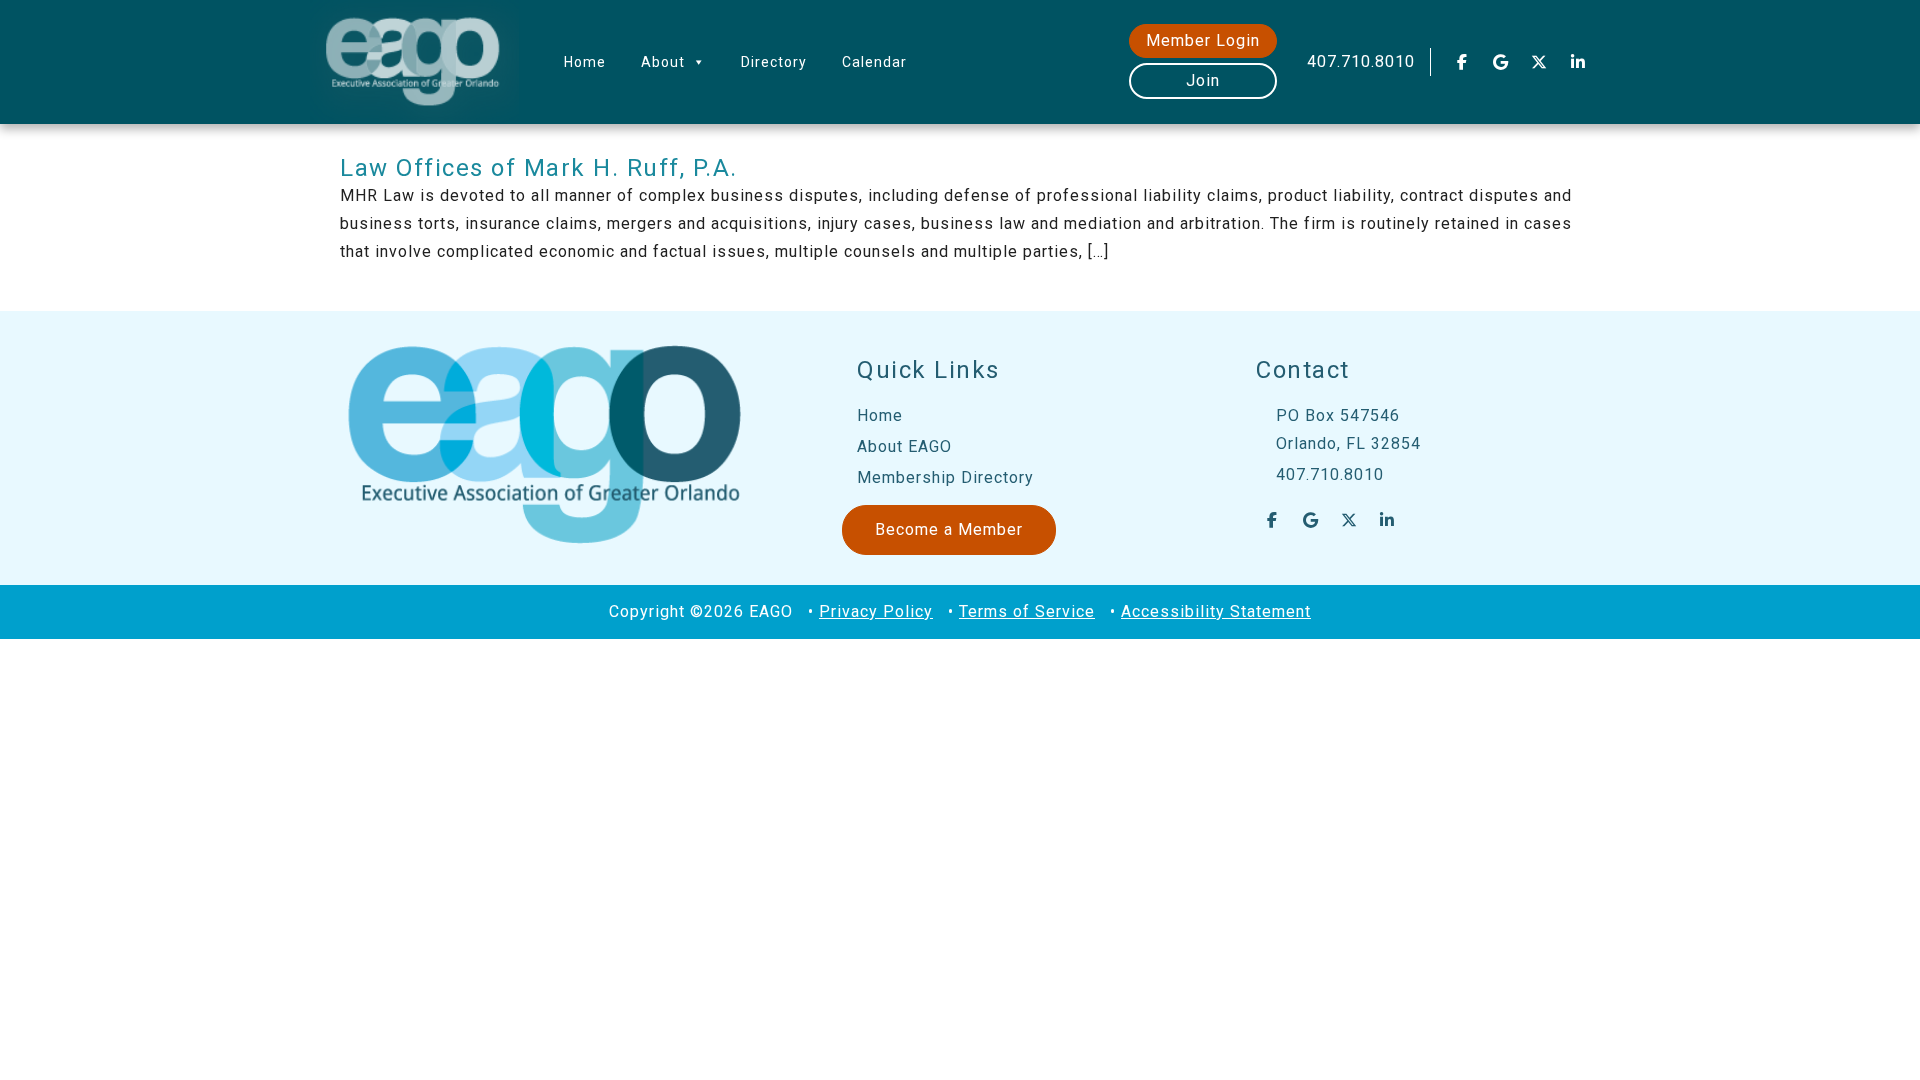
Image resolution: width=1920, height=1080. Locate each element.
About (663, 62)
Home (585, 62)
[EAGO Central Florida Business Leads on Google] (1501, 62)
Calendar (874, 62)
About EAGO (904, 446)
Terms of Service (1027, 611)
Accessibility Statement (1216, 611)
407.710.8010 (1361, 61)
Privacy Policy (876, 611)
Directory (774, 62)
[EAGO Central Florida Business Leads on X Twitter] (1540, 62)
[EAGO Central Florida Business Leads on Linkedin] (1578, 62)
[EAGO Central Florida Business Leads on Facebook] (1462, 62)
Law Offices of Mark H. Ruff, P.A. (539, 168)
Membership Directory (945, 477)
